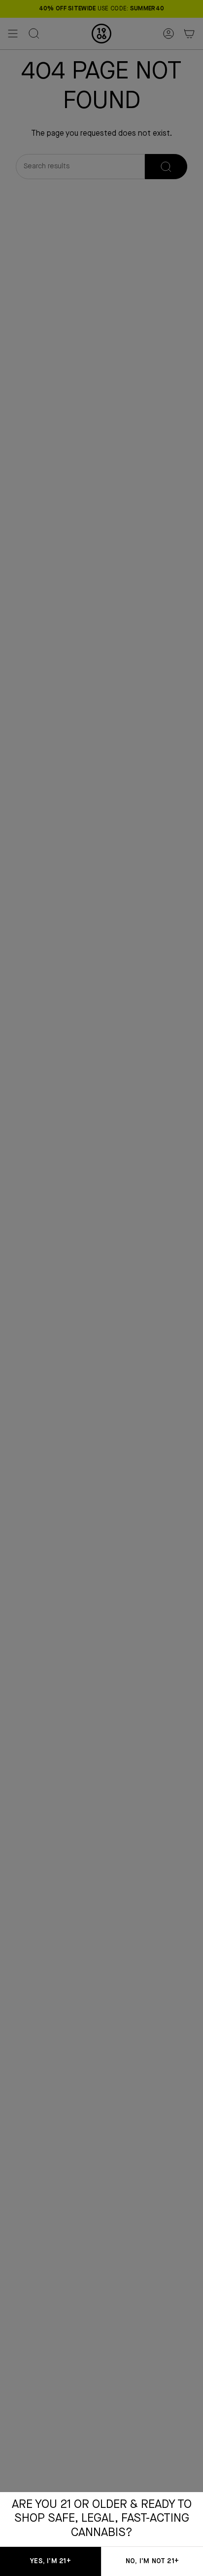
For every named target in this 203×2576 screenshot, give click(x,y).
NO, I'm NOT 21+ (152, 2561)
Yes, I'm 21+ (50, 2561)
